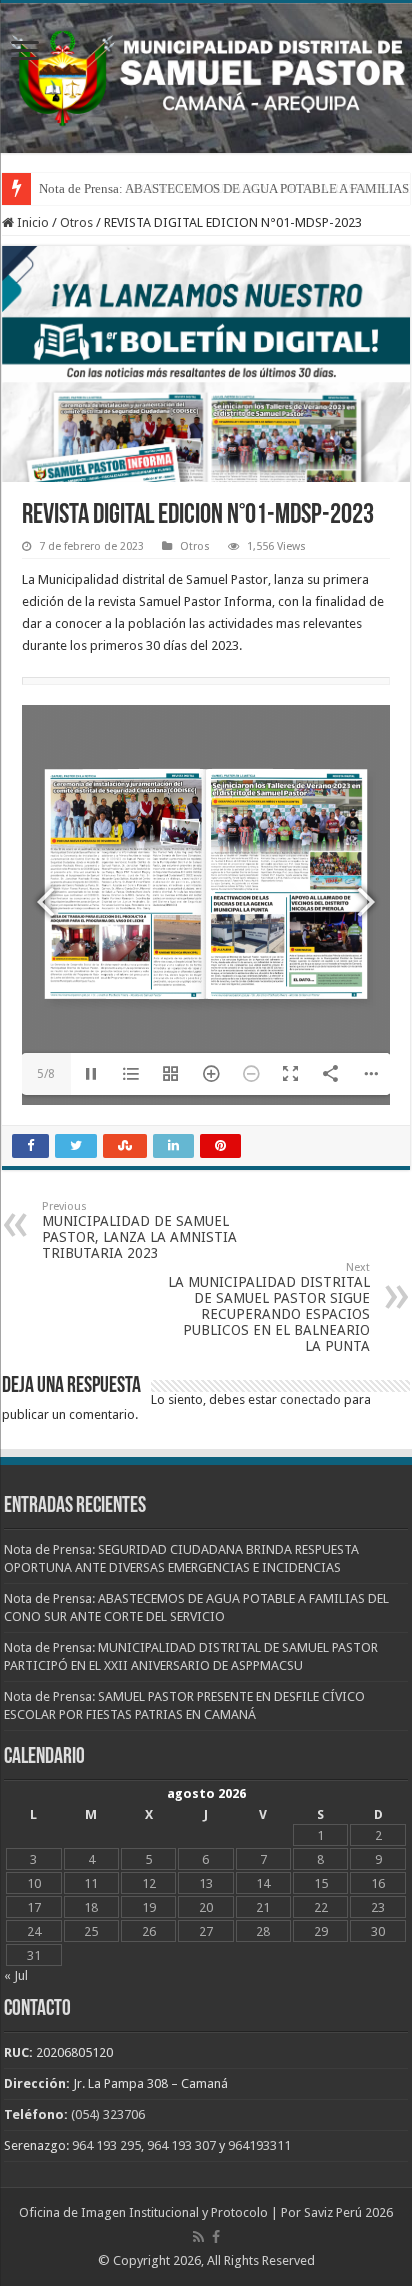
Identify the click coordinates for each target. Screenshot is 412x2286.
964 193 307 (181, 2145)
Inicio (31, 222)
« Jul (16, 1975)
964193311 (259, 2145)
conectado (310, 1399)
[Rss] (198, 2237)
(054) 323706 (108, 2114)
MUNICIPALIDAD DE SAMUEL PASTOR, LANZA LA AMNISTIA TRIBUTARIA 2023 (139, 1230)
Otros (76, 222)
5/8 (46, 1074)
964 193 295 (106, 2145)
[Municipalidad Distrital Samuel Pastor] (206, 74)
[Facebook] (216, 2237)
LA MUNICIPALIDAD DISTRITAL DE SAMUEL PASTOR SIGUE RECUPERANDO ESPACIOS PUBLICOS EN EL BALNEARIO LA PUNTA (269, 1307)
